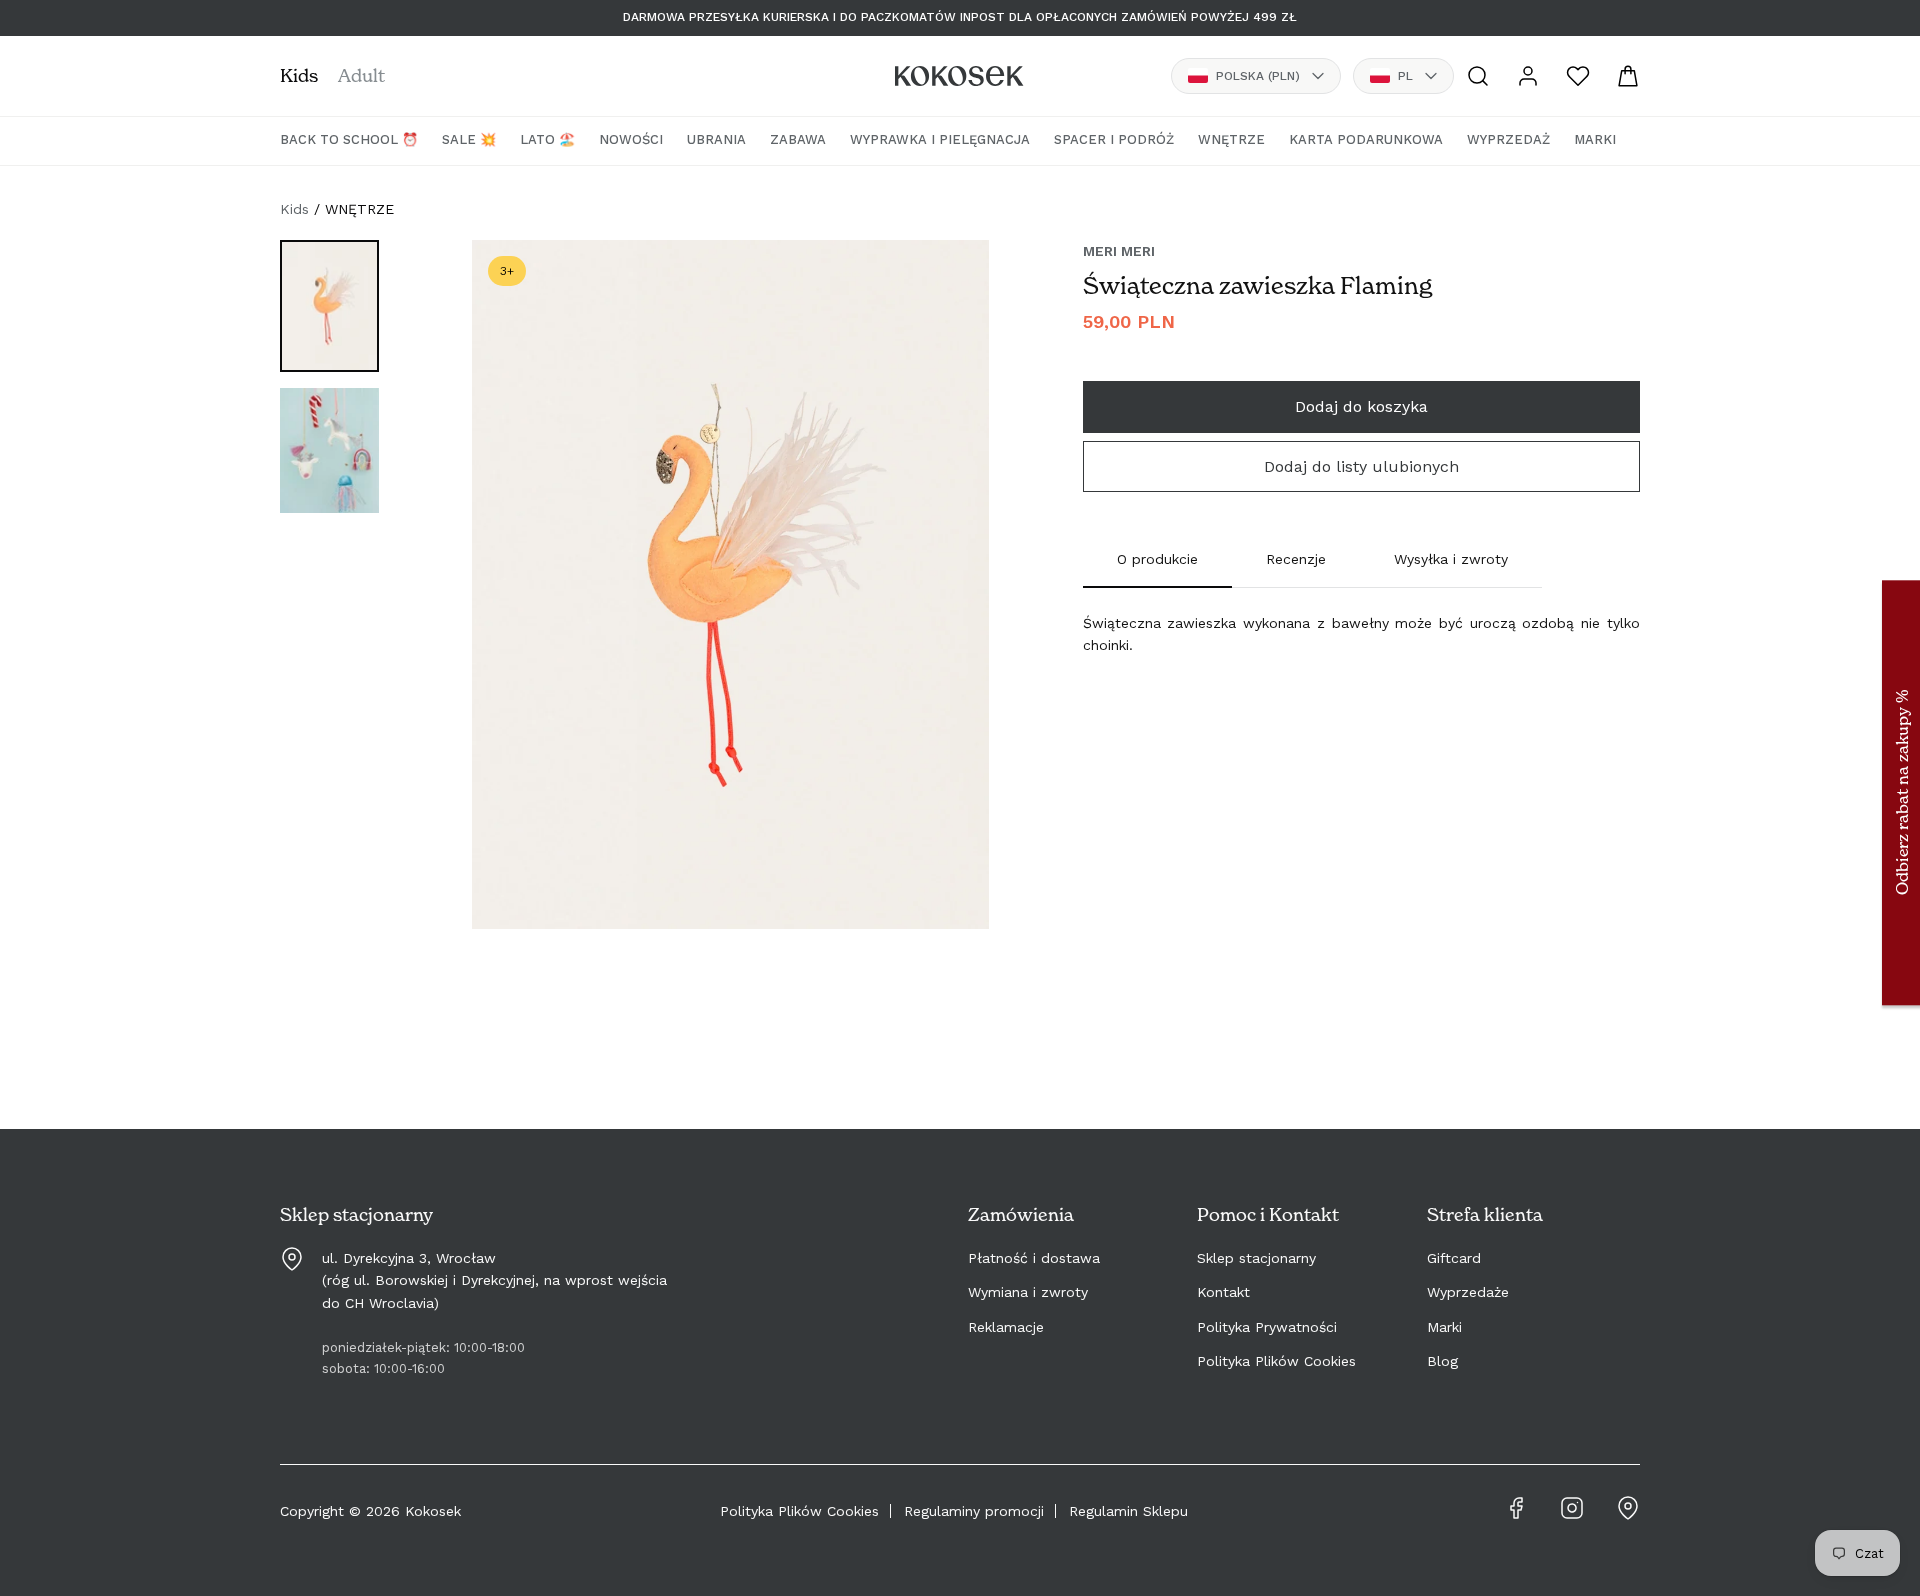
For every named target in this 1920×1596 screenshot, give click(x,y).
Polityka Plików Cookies (1276, 1361)
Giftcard (1454, 1258)
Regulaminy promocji (974, 1511)
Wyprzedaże (1468, 1292)
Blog (1442, 1361)
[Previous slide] (508, 604)
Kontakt (1223, 1292)
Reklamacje (1006, 1327)
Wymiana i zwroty (1028, 1292)
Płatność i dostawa (1034, 1258)
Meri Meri (1119, 251)
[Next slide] (953, 604)
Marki (1444, 1327)
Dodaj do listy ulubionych (1361, 466)
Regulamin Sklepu (1128, 1511)
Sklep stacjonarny (1256, 1258)
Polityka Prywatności (1267, 1327)
